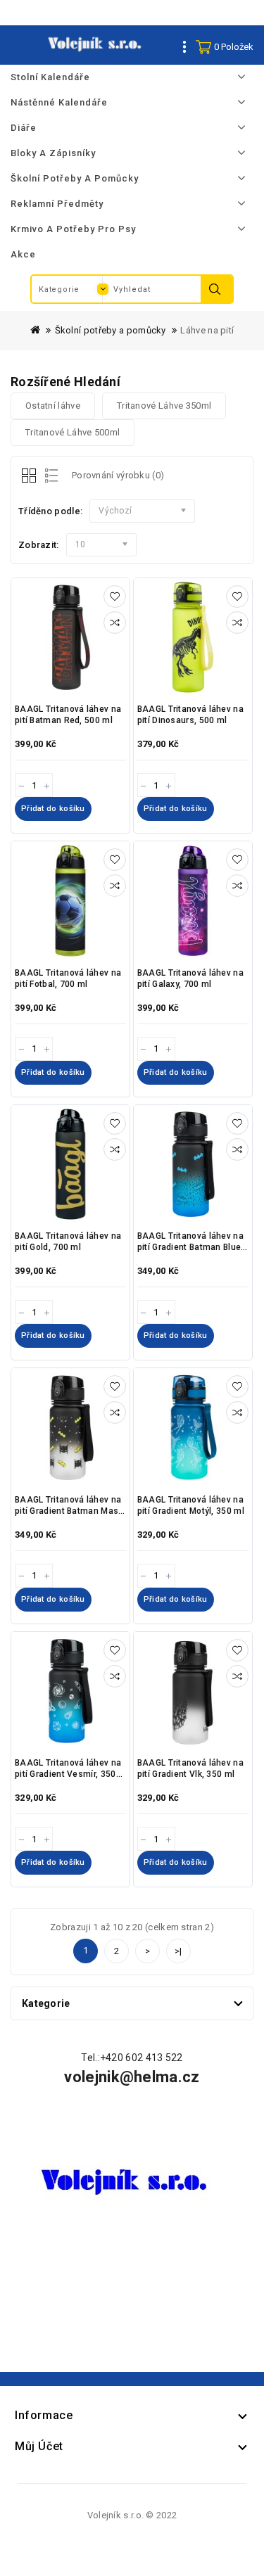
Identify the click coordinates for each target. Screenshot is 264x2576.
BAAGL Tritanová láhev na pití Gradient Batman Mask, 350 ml (70, 1511)
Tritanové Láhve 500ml (73, 432)
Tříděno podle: (50, 511)
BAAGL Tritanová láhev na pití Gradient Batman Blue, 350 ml (190, 1247)
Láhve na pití (207, 330)
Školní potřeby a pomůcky (111, 330)
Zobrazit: (39, 545)
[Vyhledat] (216, 289)
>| (178, 1951)
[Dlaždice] (30, 477)
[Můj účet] (185, 46)
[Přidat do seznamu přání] (115, 597)
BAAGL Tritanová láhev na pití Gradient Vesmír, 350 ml (68, 1774)
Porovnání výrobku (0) (118, 475)
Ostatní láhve (53, 406)
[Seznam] (49, 477)
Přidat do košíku (53, 809)
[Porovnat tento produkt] (115, 623)
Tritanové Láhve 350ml (164, 406)
